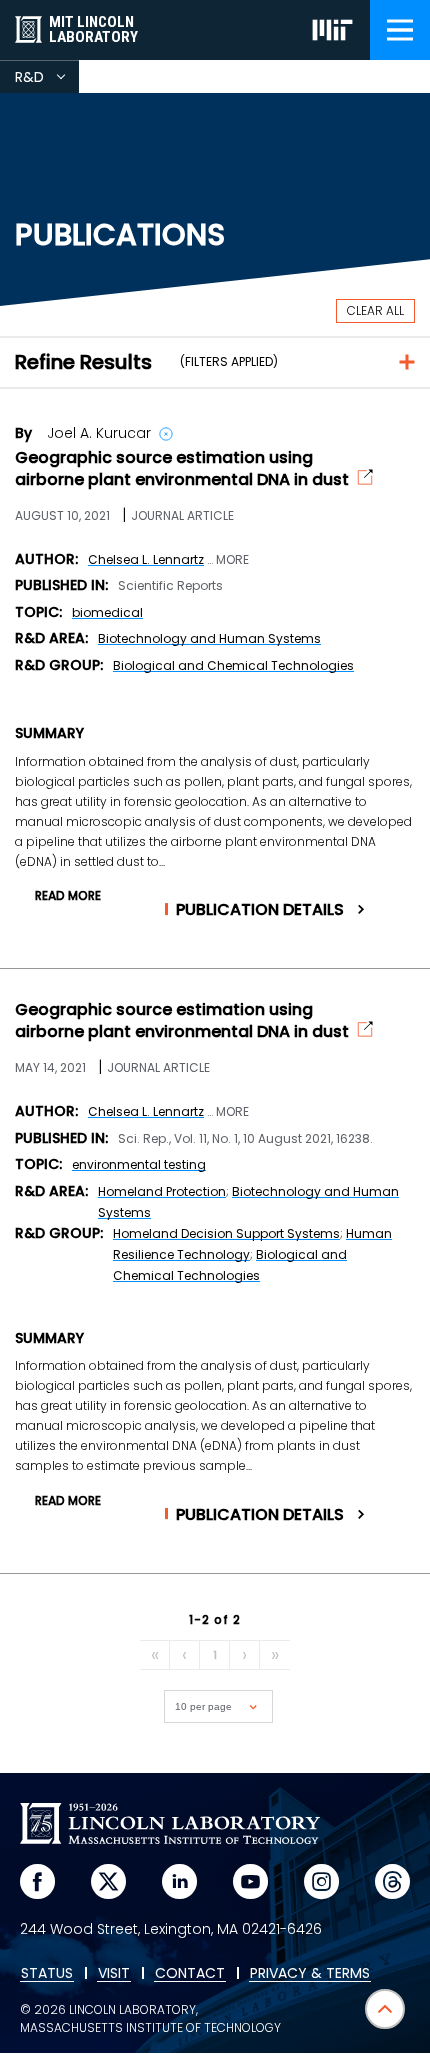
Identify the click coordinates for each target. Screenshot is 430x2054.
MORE (232, 560)
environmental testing (139, 1164)
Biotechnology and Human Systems (209, 638)
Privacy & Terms (310, 1974)
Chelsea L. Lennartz (146, 559)
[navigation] (400, 30)
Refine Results (83, 362)
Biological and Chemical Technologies (233, 665)
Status (47, 1974)
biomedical (107, 612)
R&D (47, 80)
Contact (190, 1974)
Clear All (375, 310)
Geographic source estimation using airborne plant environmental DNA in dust (182, 469)
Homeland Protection (162, 1191)
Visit (114, 1974)
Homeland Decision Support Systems (226, 1233)
